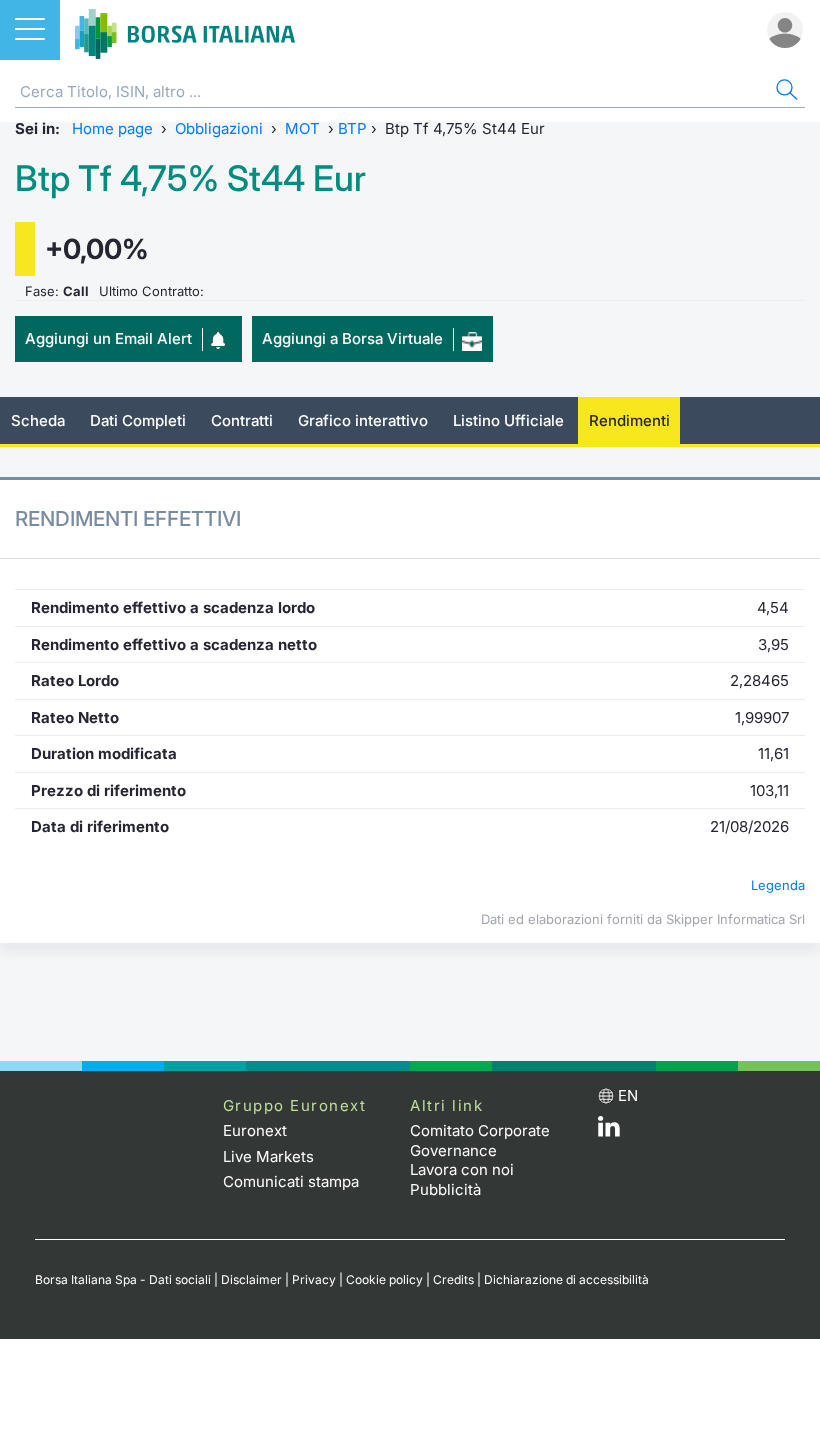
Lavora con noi (462, 1169)
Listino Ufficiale (508, 420)
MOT (302, 128)
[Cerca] (785, 92)
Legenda (778, 885)
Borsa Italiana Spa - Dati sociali (123, 1279)
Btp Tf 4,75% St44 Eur (190, 178)
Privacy (314, 1279)
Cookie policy (384, 1279)
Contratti (242, 420)
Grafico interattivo (363, 420)
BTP (352, 128)
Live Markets (268, 1156)
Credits (453, 1279)
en (628, 1095)
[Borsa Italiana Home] (185, 30)
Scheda (38, 420)
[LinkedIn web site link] (609, 1131)
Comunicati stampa (291, 1181)
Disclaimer (251, 1279)
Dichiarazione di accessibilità (566, 1279)
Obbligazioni (219, 128)
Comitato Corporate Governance (480, 1140)
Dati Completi (138, 420)
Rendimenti (629, 420)
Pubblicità (445, 1189)
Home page (112, 128)
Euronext (255, 1130)
